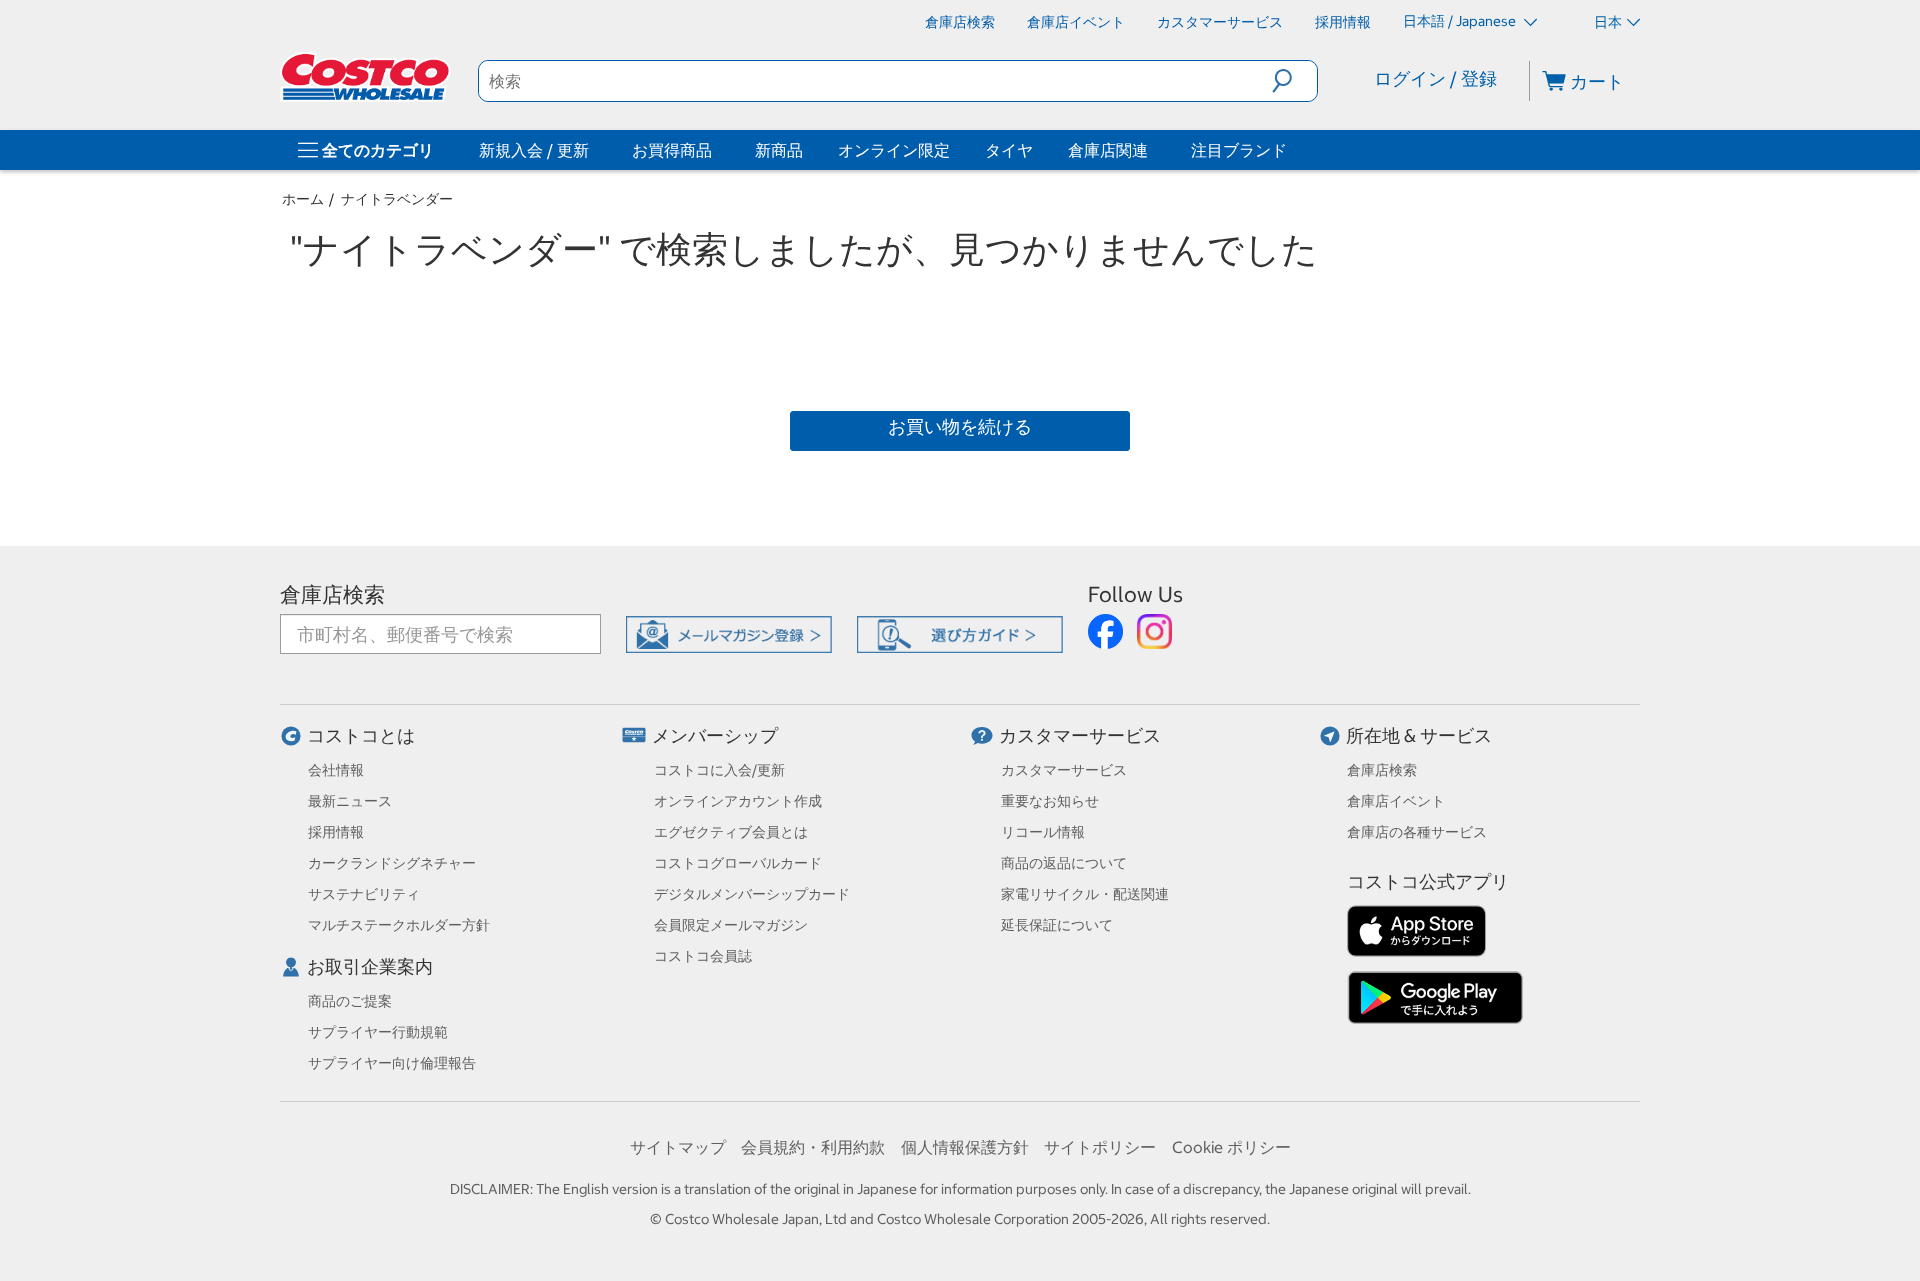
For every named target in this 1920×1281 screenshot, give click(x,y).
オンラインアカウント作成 (738, 801)
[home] (367, 77)
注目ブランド (1239, 150)
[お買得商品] (716, 150)
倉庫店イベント (1396, 801)
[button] (1294, 81)
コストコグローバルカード (738, 863)
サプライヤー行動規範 (378, 1032)
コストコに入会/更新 (719, 770)
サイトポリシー (1100, 1147)
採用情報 (336, 832)
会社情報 (336, 770)
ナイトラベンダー (397, 199)
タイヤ (1009, 150)
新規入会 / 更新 (534, 150)
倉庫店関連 (1108, 150)
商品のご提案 (350, 1001)
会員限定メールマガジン (731, 925)
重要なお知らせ (1050, 801)
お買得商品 (672, 150)
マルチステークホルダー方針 (399, 925)
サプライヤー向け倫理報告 (392, 1063)
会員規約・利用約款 (813, 1147)
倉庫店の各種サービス (1417, 832)
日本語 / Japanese (1461, 21)
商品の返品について (1064, 863)
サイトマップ (678, 1147)
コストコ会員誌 (703, 956)
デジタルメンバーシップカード (752, 894)
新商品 (779, 150)
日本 (1608, 22)
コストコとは (361, 735)
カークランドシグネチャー (392, 863)
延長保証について (1057, 925)
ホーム (303, 199)
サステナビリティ (364, 894)
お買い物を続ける (960, 426)
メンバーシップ (715, 735)
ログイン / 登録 (1435, 78)
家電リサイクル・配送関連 (1085, 894)
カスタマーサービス (1080, 735)
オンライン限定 (894, 150)
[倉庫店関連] (1152, 150)
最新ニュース (350, 801)
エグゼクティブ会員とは (731, 832)
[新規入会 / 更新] (593, 150)
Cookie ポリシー (1231, 1147)
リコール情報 (1043, 832)
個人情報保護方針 (965, 1147)
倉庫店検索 (332, 594)
